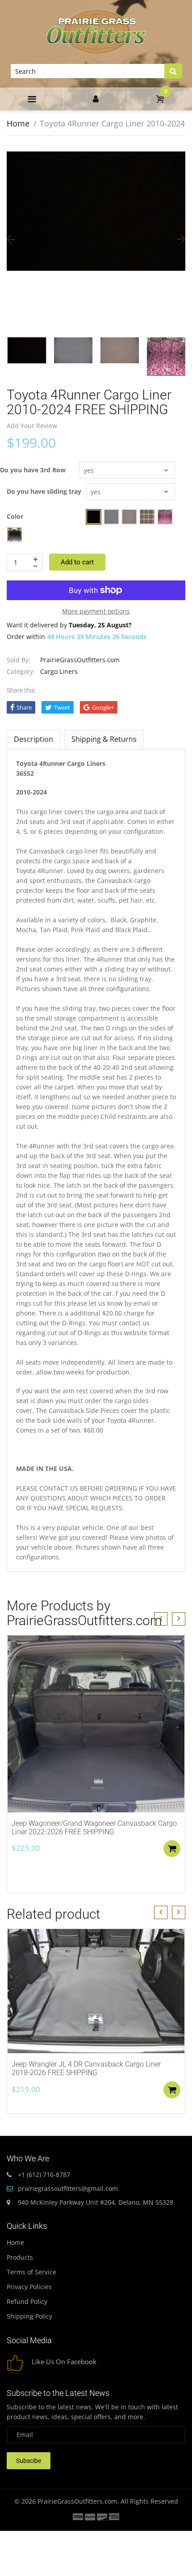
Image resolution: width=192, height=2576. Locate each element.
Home (18, 123)
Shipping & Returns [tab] (104, 739)
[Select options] (172, 1849)
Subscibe (29, 2461)
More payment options (96, 611)
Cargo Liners (59, 671)
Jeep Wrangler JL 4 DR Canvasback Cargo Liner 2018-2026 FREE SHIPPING (86, 2068)
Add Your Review (32, 426)
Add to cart (77, 562)
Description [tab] (33, 739)
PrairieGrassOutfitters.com (80, 660)
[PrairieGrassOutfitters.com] (96, 31)
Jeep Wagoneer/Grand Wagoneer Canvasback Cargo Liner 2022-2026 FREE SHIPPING (94, 1828)
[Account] (96, 99)
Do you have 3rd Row (33, 470)
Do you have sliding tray (44, 491)
